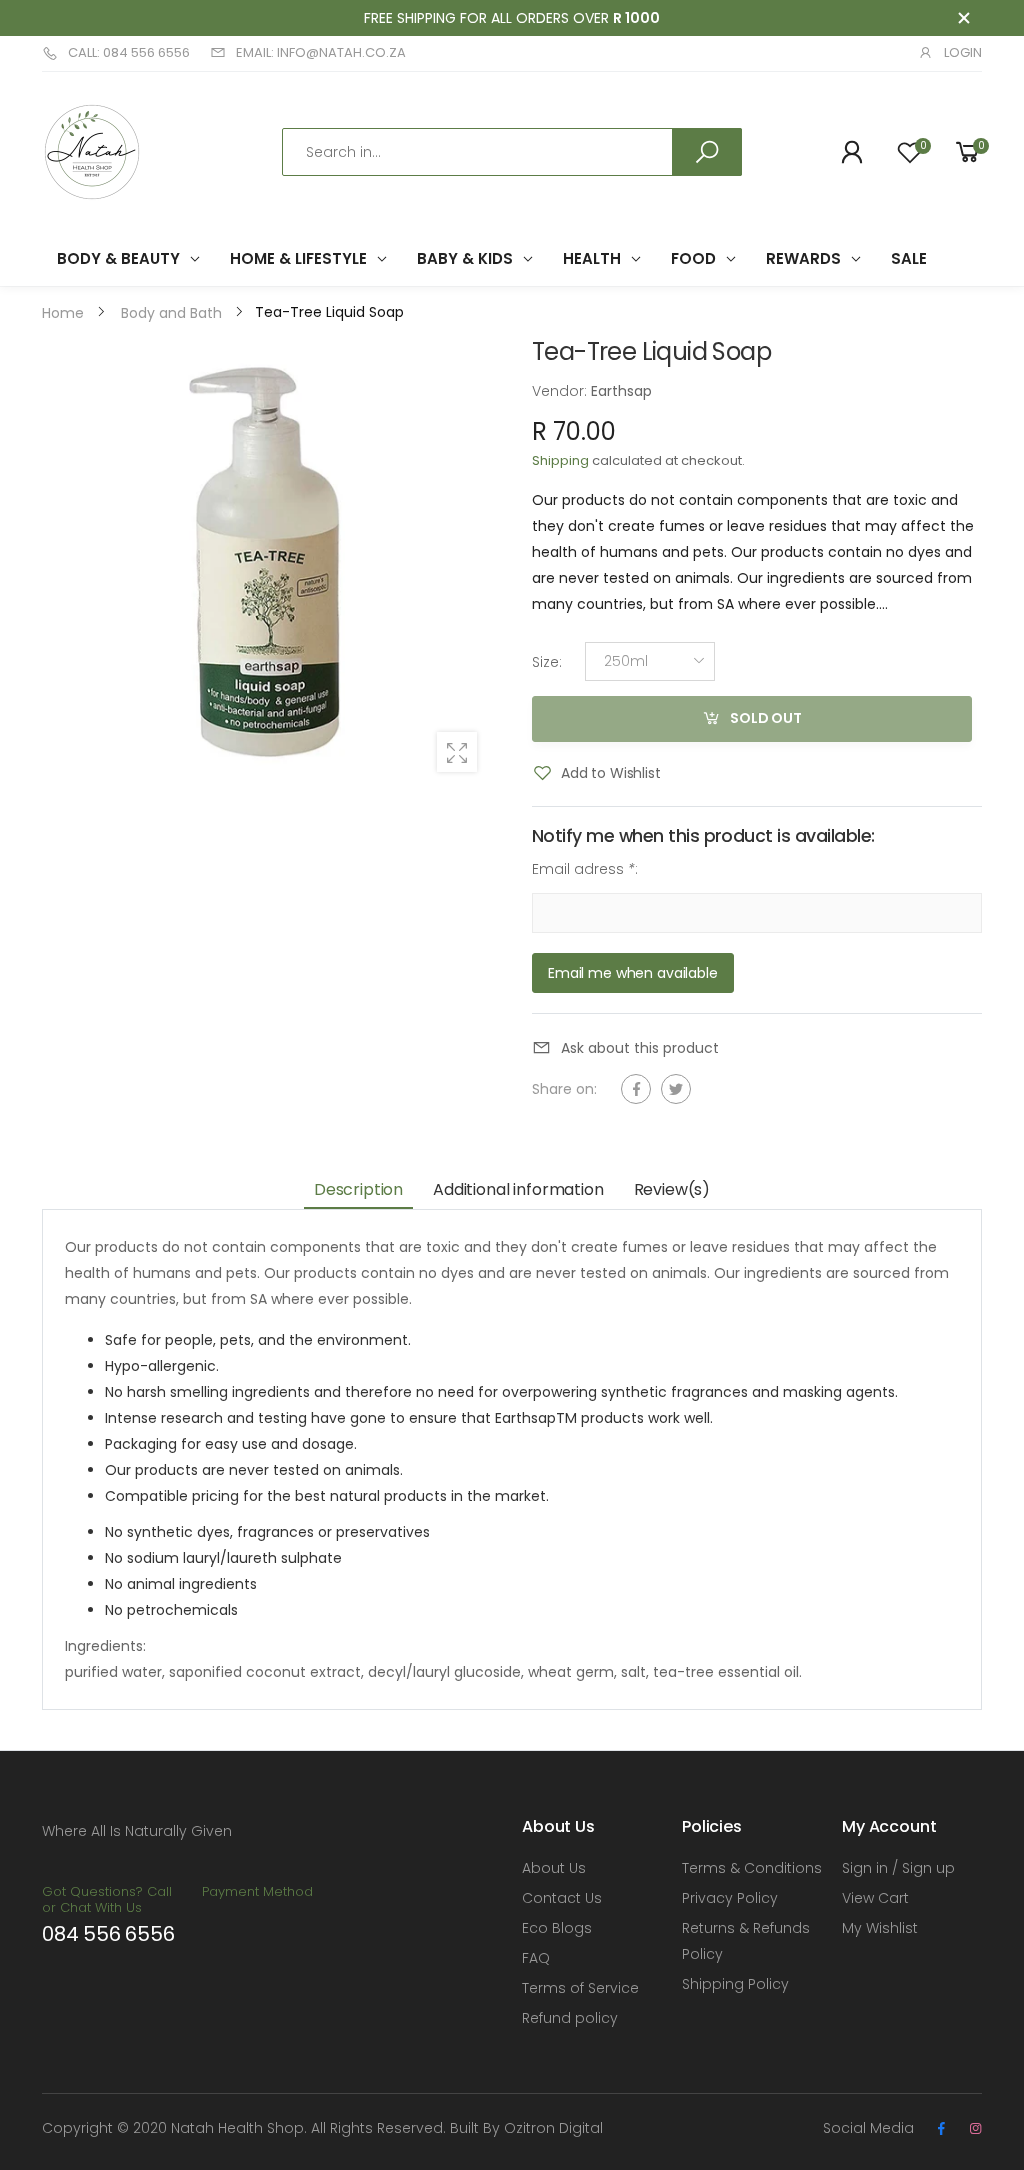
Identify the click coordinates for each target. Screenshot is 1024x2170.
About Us (554, 1868)
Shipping (560, 460)
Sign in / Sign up (898, 1868)
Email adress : (585, 869)
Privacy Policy (730, 1898)
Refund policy (570, 2018)
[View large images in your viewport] (457, 752)
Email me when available (633, 972)
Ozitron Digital (553, 2128)
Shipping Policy (735, 1984)
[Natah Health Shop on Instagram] (975, 2129)
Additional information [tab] (518, 1189)
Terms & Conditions (752, 1868)
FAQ (536, 1958)
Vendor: (561, 391)
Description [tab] (358, 1189)
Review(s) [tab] (672, 1189)
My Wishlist (880, 1928)
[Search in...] (707, 152)
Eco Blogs (557, 1928)
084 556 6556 (108, 1934)
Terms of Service (580, 1988)
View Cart (875, 1898)
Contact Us (562, 1898)
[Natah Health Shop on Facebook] (941, 2129)
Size (547, 661)
